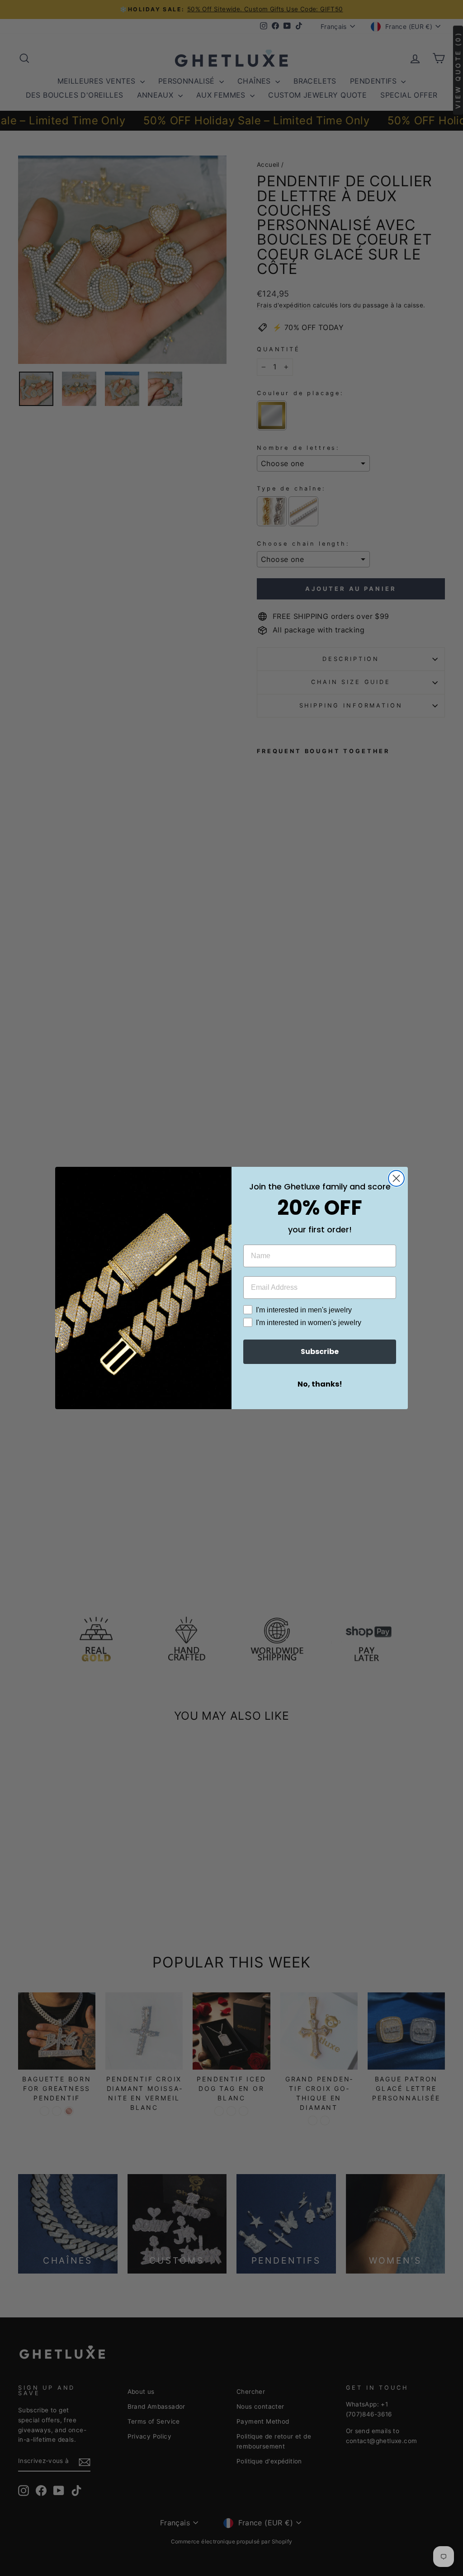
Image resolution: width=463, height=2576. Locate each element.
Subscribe (320, 1352)
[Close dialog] (396, 1178)
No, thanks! (320, 1384)
